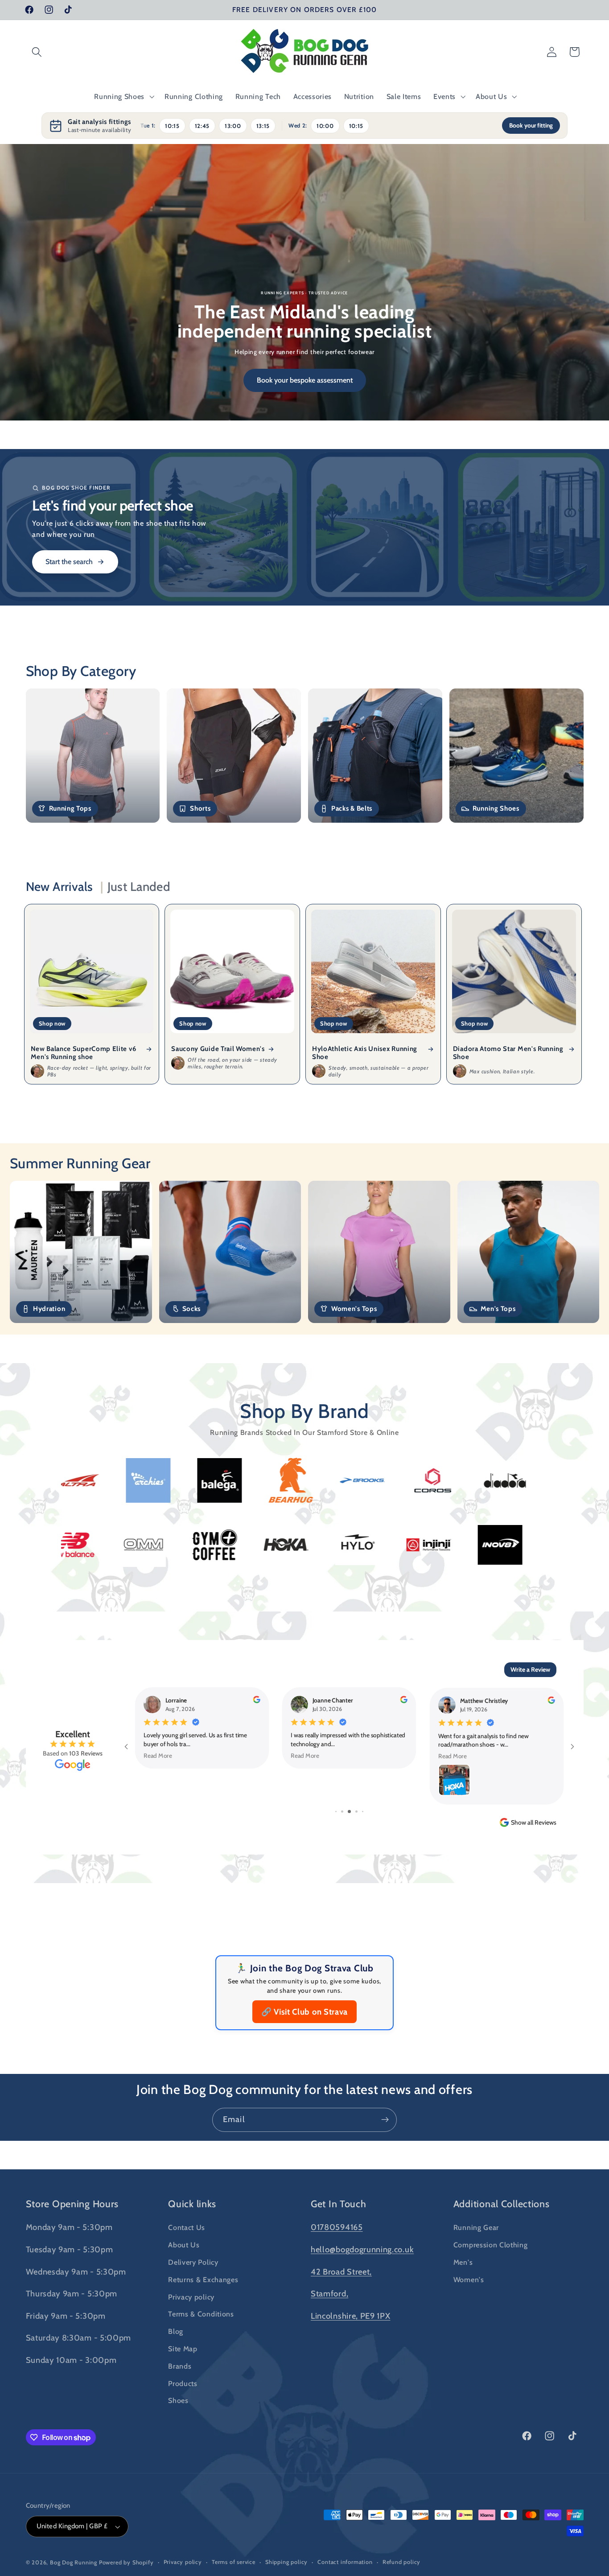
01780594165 (337, 2227)
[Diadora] (290, 1480)
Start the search (69, 562)
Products (183, 2383)
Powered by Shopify (126, 2562)
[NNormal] (215, 1545)
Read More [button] (158, 1755)
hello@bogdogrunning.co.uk (362, 2249)
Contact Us (187, 2227)
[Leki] (73, 1545)
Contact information (345, 2562)
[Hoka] (501, 1545)
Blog (176, 2331)
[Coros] (219, 1480)
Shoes (178, 2400)
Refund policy (401, 2562)
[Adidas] (504, 1480)
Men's (463, 2262)
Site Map (183, 2349)
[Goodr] (433, 1480)
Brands (180, 2366)
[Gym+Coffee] (429, 1545)
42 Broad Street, (341, 2272)
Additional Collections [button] (502, 2204)
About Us (184, 2245)
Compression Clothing (491, 2245)
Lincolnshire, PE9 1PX (351, 2316)
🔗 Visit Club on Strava (304, 2012)
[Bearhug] (76, 1480)
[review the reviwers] (256, 1701)
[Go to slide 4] (342, 1811)
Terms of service (234, 2562)
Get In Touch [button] (339, 2204)
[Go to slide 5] (349, 1811)
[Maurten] (144, 1545)
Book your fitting (531, 125)
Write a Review (530, 1669)
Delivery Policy (193, 2262)
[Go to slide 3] (336, 1811)
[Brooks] (148, 1480)
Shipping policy (286, 2562)
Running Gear (476, 2227)
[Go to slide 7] (363, 1811)
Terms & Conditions (201, 2314)
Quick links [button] (192, 2204)
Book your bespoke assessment (305, 380)
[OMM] (358, 1545)
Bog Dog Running (74, 2562)
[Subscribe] (385, 2120)
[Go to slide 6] (356, 1811)
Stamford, (329, 2294)
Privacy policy (191, 2297)
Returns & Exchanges (203, 2279)
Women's (469, 2279)
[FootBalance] (362, 1480)
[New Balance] (287, 1545)
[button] (37, 52)
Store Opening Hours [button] (72, 2204)
